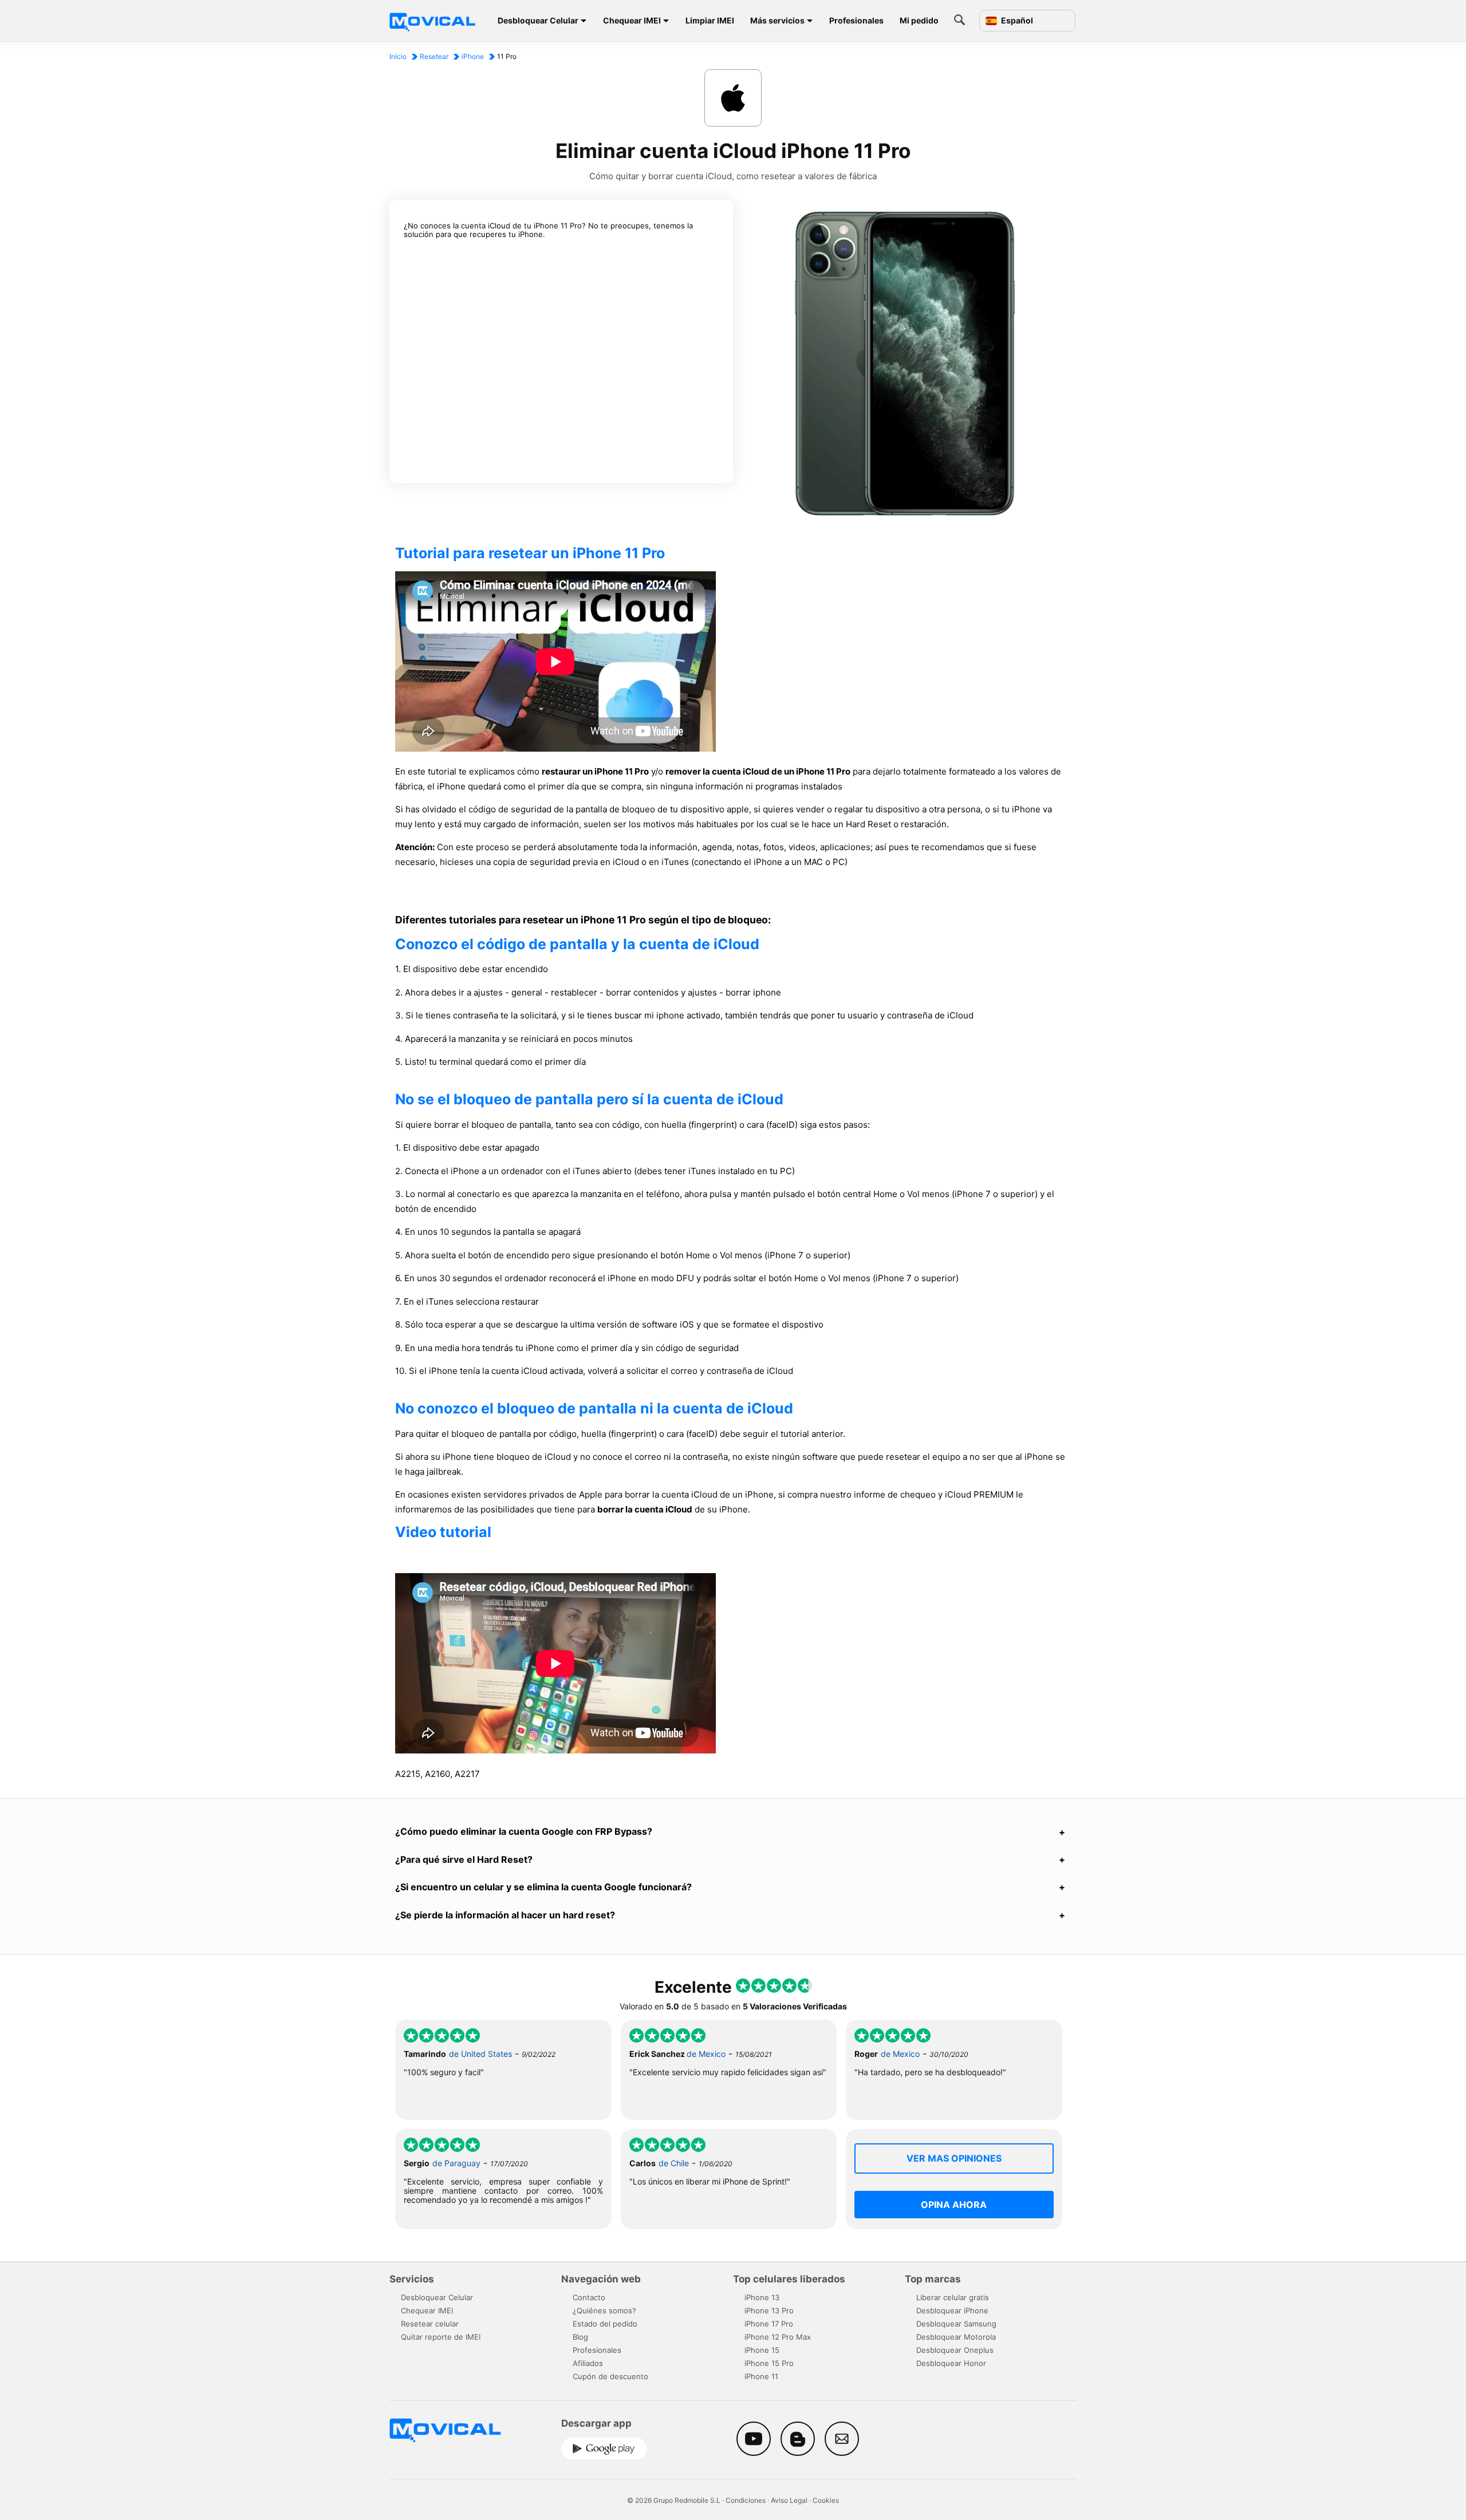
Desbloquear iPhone (952, 2310)
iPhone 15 (762, 2350)
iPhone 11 (761, 2376)
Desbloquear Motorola (956, 2337)
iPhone (473, 56)
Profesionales (856, 20)
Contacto (589, 2297)
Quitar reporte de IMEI (441, 2337)
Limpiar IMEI (710, 20)
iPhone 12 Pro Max (778, 2337)
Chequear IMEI (632, 20)
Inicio (398, 56)
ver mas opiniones (954, 2158)
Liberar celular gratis (953, 2297)
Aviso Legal (789, 2500)
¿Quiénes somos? (604, 2310)
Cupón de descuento (610, 2376)
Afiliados (588, 2363)
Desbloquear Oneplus (955, 2350)
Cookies (826, 2500)
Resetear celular (430, 2324)
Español (1016, 21)
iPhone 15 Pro (769, 2363)
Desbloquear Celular (538, 20)
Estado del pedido (605, 2324)
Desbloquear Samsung (956, 2324)
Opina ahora (954, 2205)
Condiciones (746, 2500)
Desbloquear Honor (951, 2363)
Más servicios (777, 20)
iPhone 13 (762, 2297)
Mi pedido (919, 20)
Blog (580, 2337)
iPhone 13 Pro (769, 2310)
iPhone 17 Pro (769, 2324)
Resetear (434, 56)
